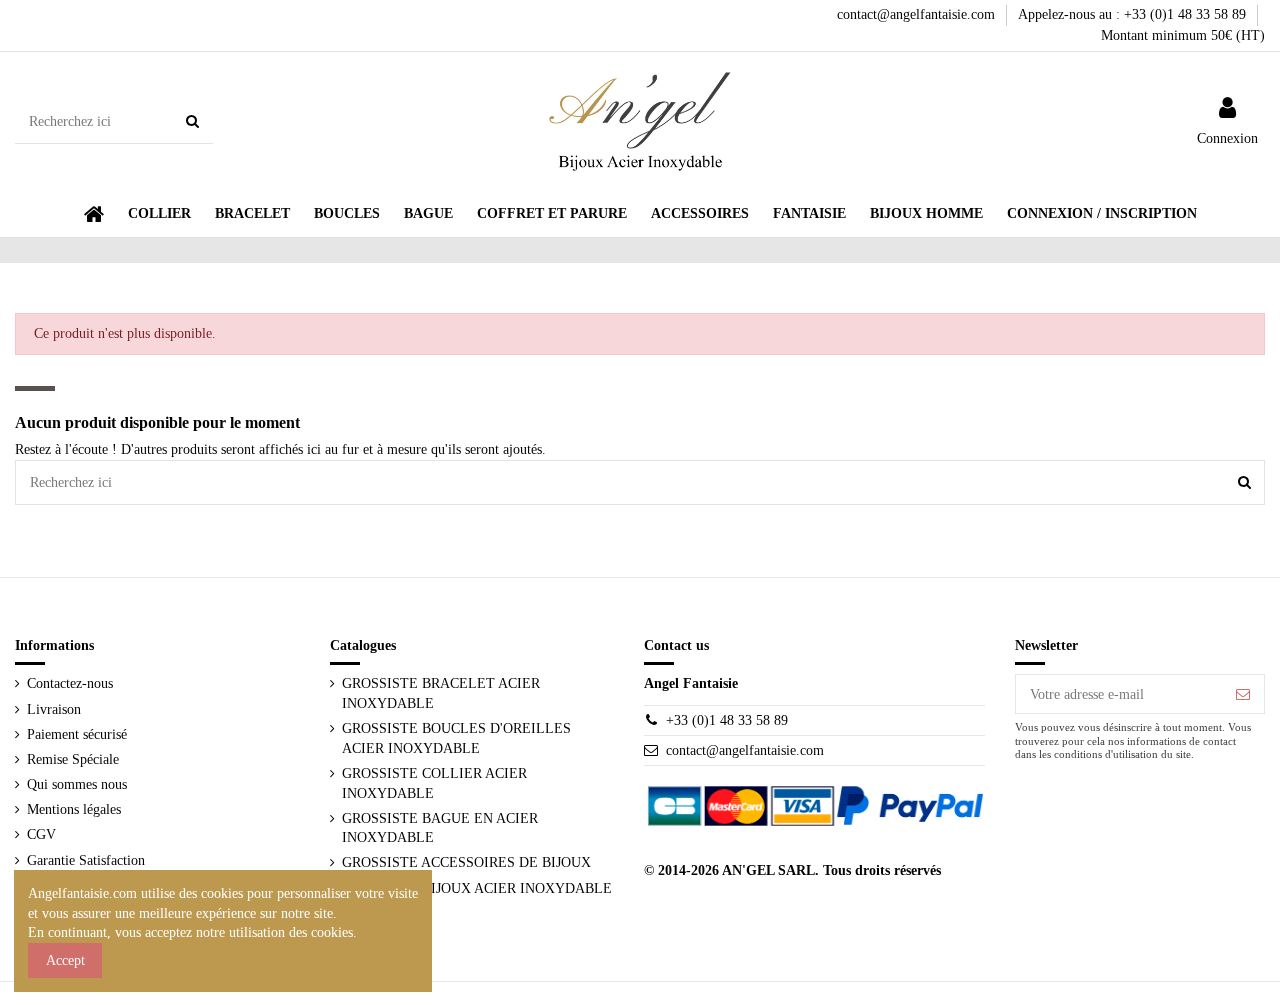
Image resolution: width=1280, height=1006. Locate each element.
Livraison (54, 709)
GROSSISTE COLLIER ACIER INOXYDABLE (434, 783)
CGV (41, 834)
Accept (65, 960)
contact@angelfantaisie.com (918, 14)
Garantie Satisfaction (86, 860)
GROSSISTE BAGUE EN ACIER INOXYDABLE (440, 828)
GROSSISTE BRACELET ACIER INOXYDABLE (441, 693)
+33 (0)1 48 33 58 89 (727, 720)
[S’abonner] (1243, 694)
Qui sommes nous (77, 784)
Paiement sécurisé (77, 734)
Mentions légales (74, 809)
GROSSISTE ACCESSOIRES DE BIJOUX (466, 862)
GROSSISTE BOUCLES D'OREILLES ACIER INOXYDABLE (456, 738)
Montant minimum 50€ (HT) (1183, 35)
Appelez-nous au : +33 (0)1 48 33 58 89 (1134, 14)
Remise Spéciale (73, 759)
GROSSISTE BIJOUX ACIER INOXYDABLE (477, 888)
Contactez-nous (70, 683)
